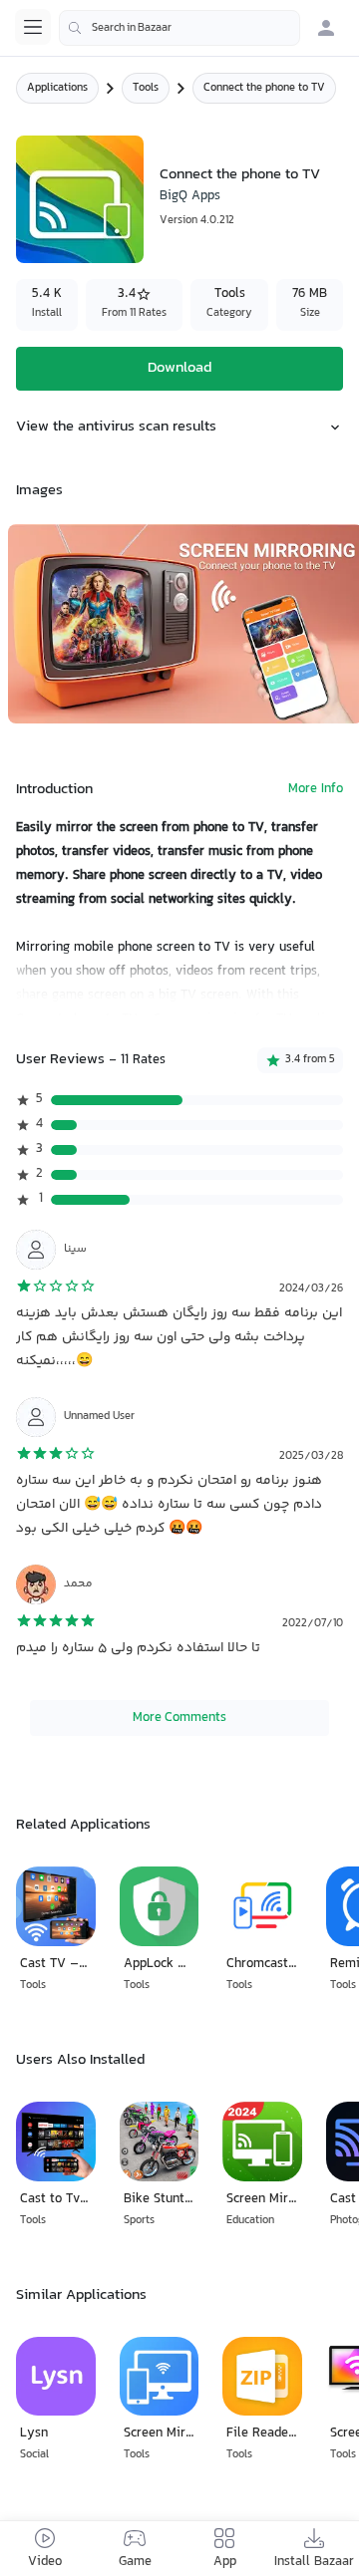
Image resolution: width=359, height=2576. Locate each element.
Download (179, 368)
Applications (57, 88)
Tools (146, 88)
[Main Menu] (33, 27)
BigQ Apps (190, 196)
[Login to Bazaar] (326, 28)
